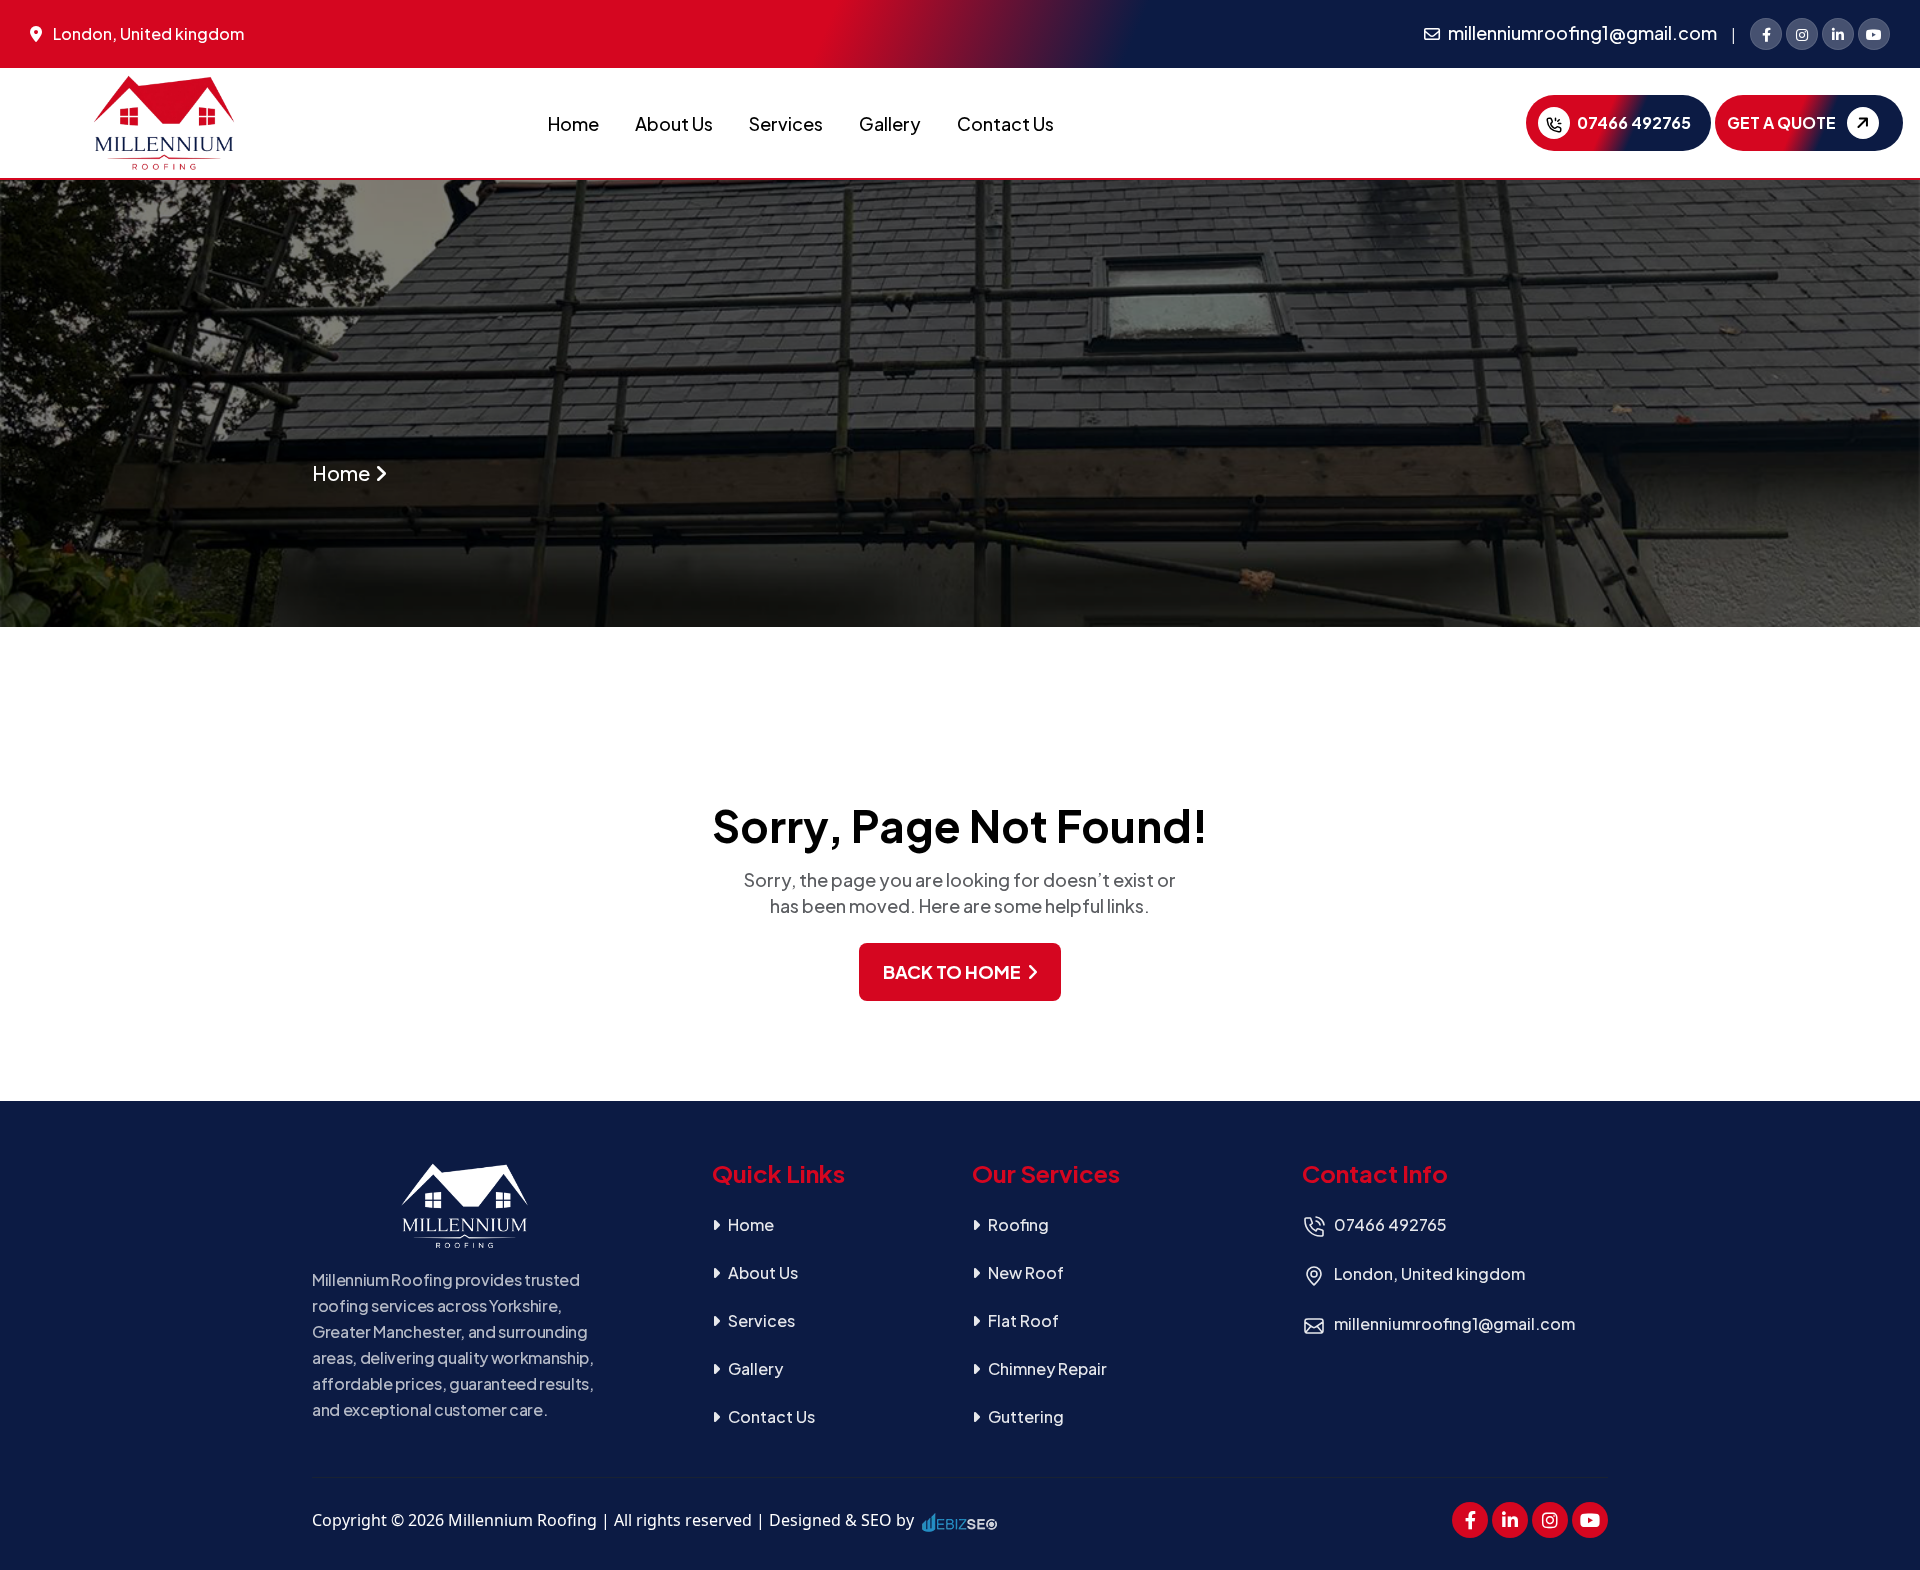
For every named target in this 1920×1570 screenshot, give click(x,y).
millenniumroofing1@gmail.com (1582, 33)
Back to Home (953, 971)
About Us (674, 123)
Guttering (1026, 1417)
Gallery (890, 123)
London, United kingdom (148, 33)
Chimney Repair (1047, 1369)
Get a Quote (1783, 122)
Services (786, 123)
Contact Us (1005, 123)
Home (573, 123)
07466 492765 (1632, 122)
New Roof (1026, 1273)
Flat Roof (1023, 1321)
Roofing (1018, 1225)
